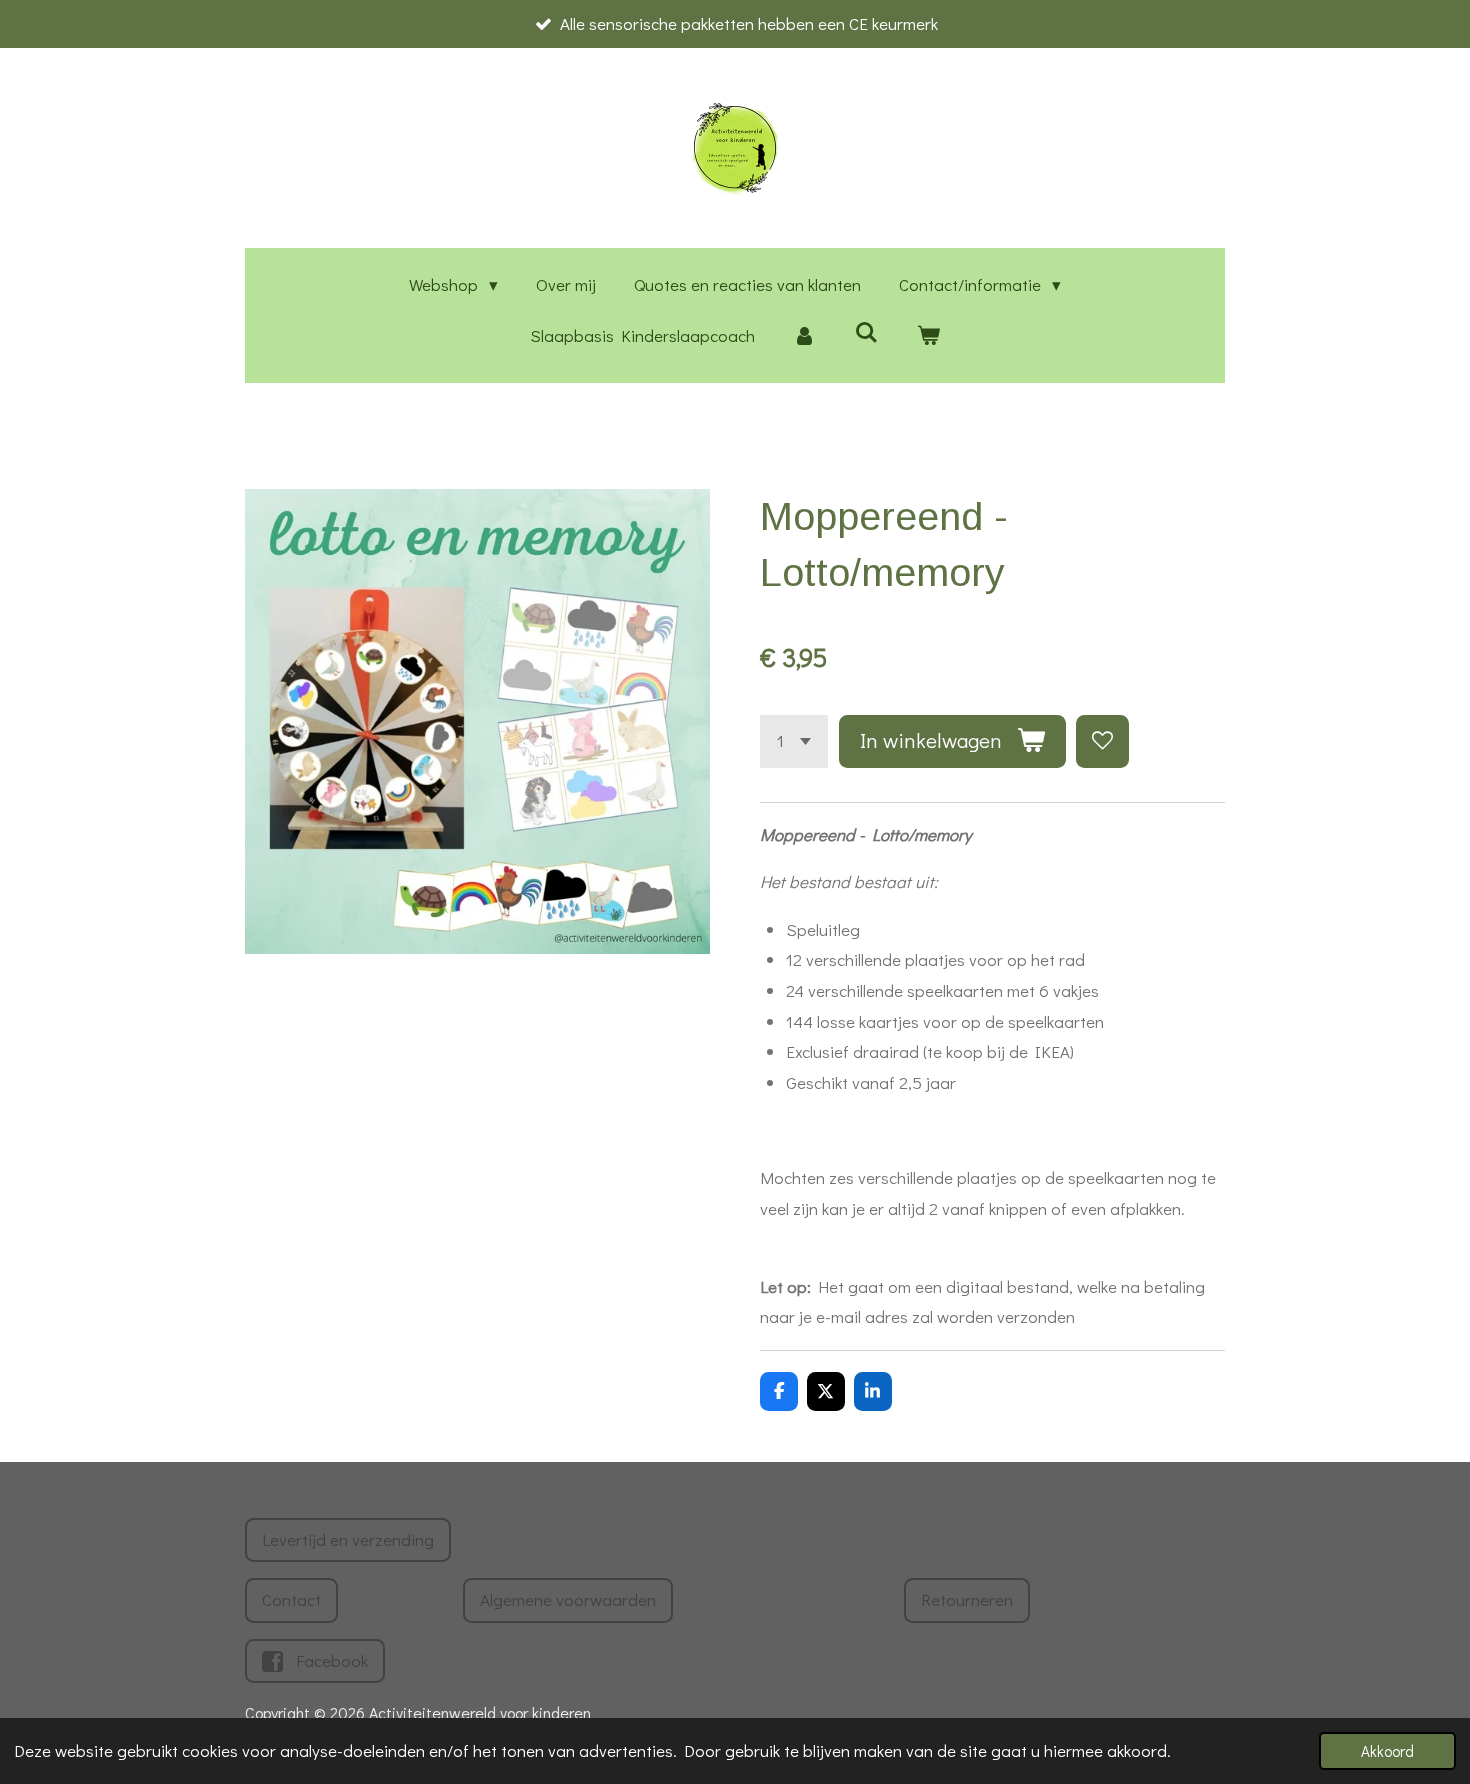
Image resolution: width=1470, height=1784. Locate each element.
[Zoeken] (867, 332)
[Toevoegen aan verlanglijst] (1102, 741)
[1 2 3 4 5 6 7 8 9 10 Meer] (794, 741)
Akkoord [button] (1387, 1751)
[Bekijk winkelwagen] (928, 336)
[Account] (805, 336)
